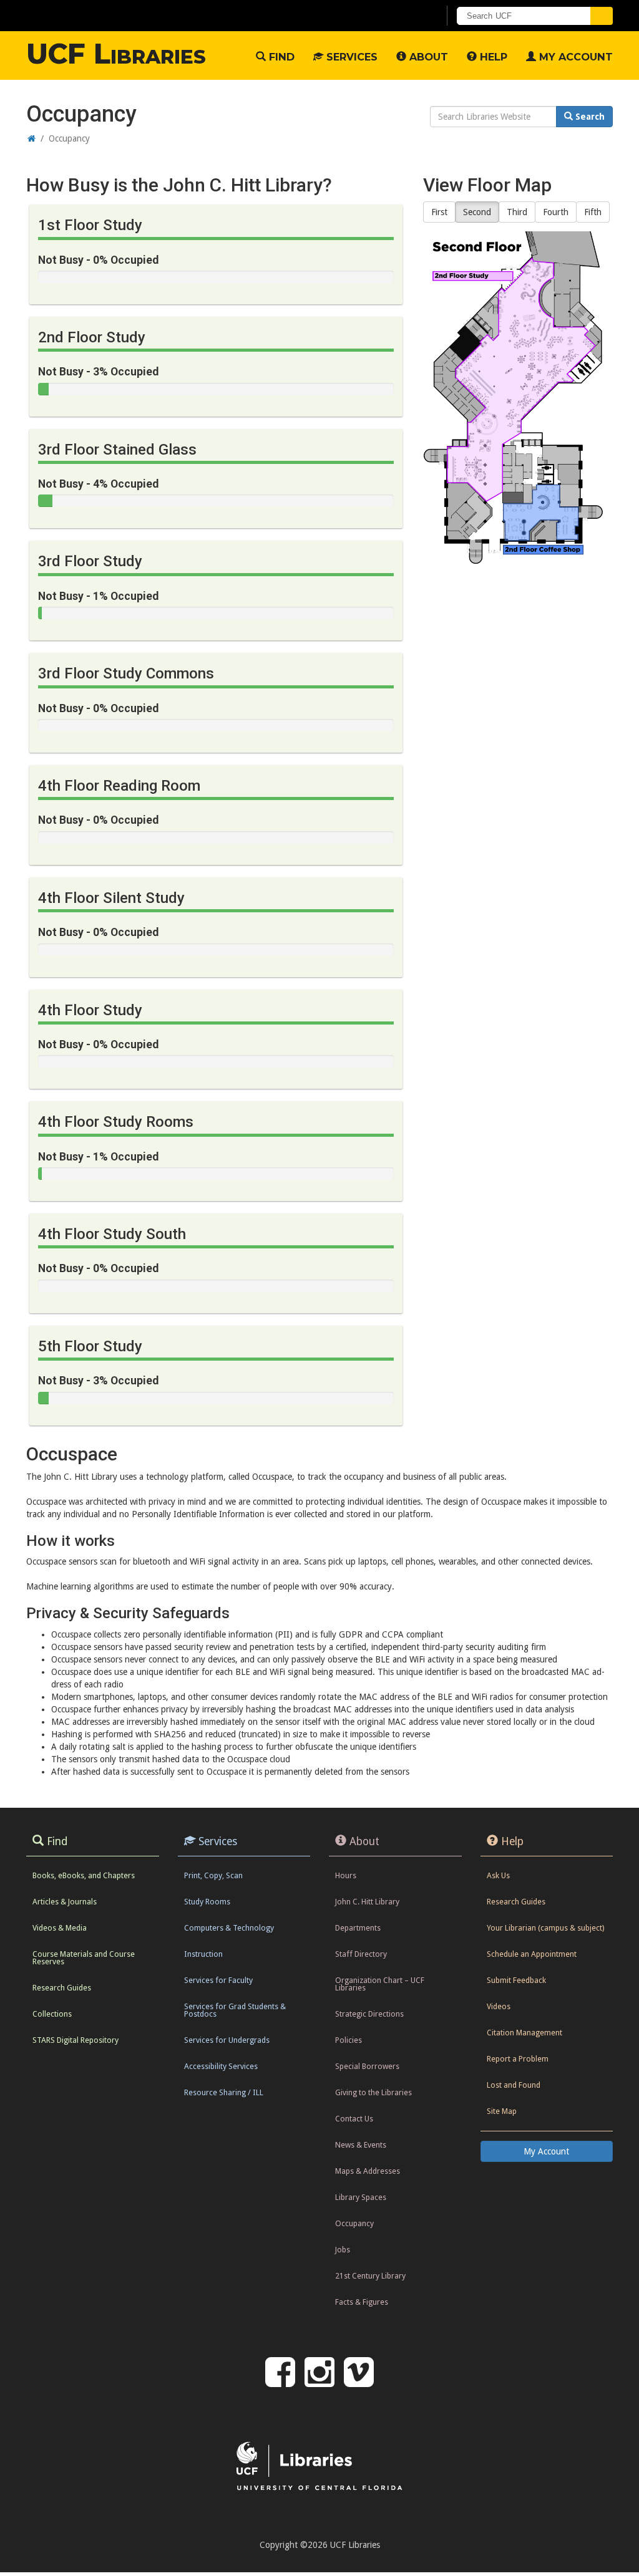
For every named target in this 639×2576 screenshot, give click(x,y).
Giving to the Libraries (373, 2092)
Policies (349, 2040)
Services (350, 57)
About (427, 57)
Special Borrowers (367, 2066)
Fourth (556, 212)
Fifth (593, 212)
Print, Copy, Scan (213, 1875)
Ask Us (498, 1875)
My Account (574, 57)
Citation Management (524, 2033)
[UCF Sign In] (399, 16)
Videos (499, 2006)
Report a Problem (518, 2059)
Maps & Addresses (368, 2171)
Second (477, 212)
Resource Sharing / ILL (224, 2092)
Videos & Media (60, 1928)
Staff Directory (361, 1954)
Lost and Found (514, 2085)
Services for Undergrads (227, 2040)
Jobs (343, 2250)
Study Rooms (207, 1902)
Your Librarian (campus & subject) (545, 1928)
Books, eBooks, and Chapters (84, 1875)
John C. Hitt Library (367, 1902)
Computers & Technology (229, 1928)
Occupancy (354, 2223)
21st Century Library (370, 2276)
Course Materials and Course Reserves (84, 1958)
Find (280, 57)
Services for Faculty (218, 1980)
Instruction (203, 1954)
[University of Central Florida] (119, 15)
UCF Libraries (116, 54)
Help (492, 57)
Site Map (502, 2111)
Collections (52, 2014)
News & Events (361, 2145)
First (439, 212)
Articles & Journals (65, 1902)
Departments (358, 1928)
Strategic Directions (369, 2014)
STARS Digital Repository (76, 2040)
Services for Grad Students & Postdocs (235, 2010)
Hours (346, 1875)
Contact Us (354, 2119)
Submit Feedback (516, 1980)
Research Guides (62, 1988)
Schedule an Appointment (532, 1954)
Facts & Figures (362, 2302)
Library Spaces (361, 2197)
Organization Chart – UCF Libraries (380, 1984)
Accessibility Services (221, 2066)
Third (517, 212)
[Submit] (602, 16)
